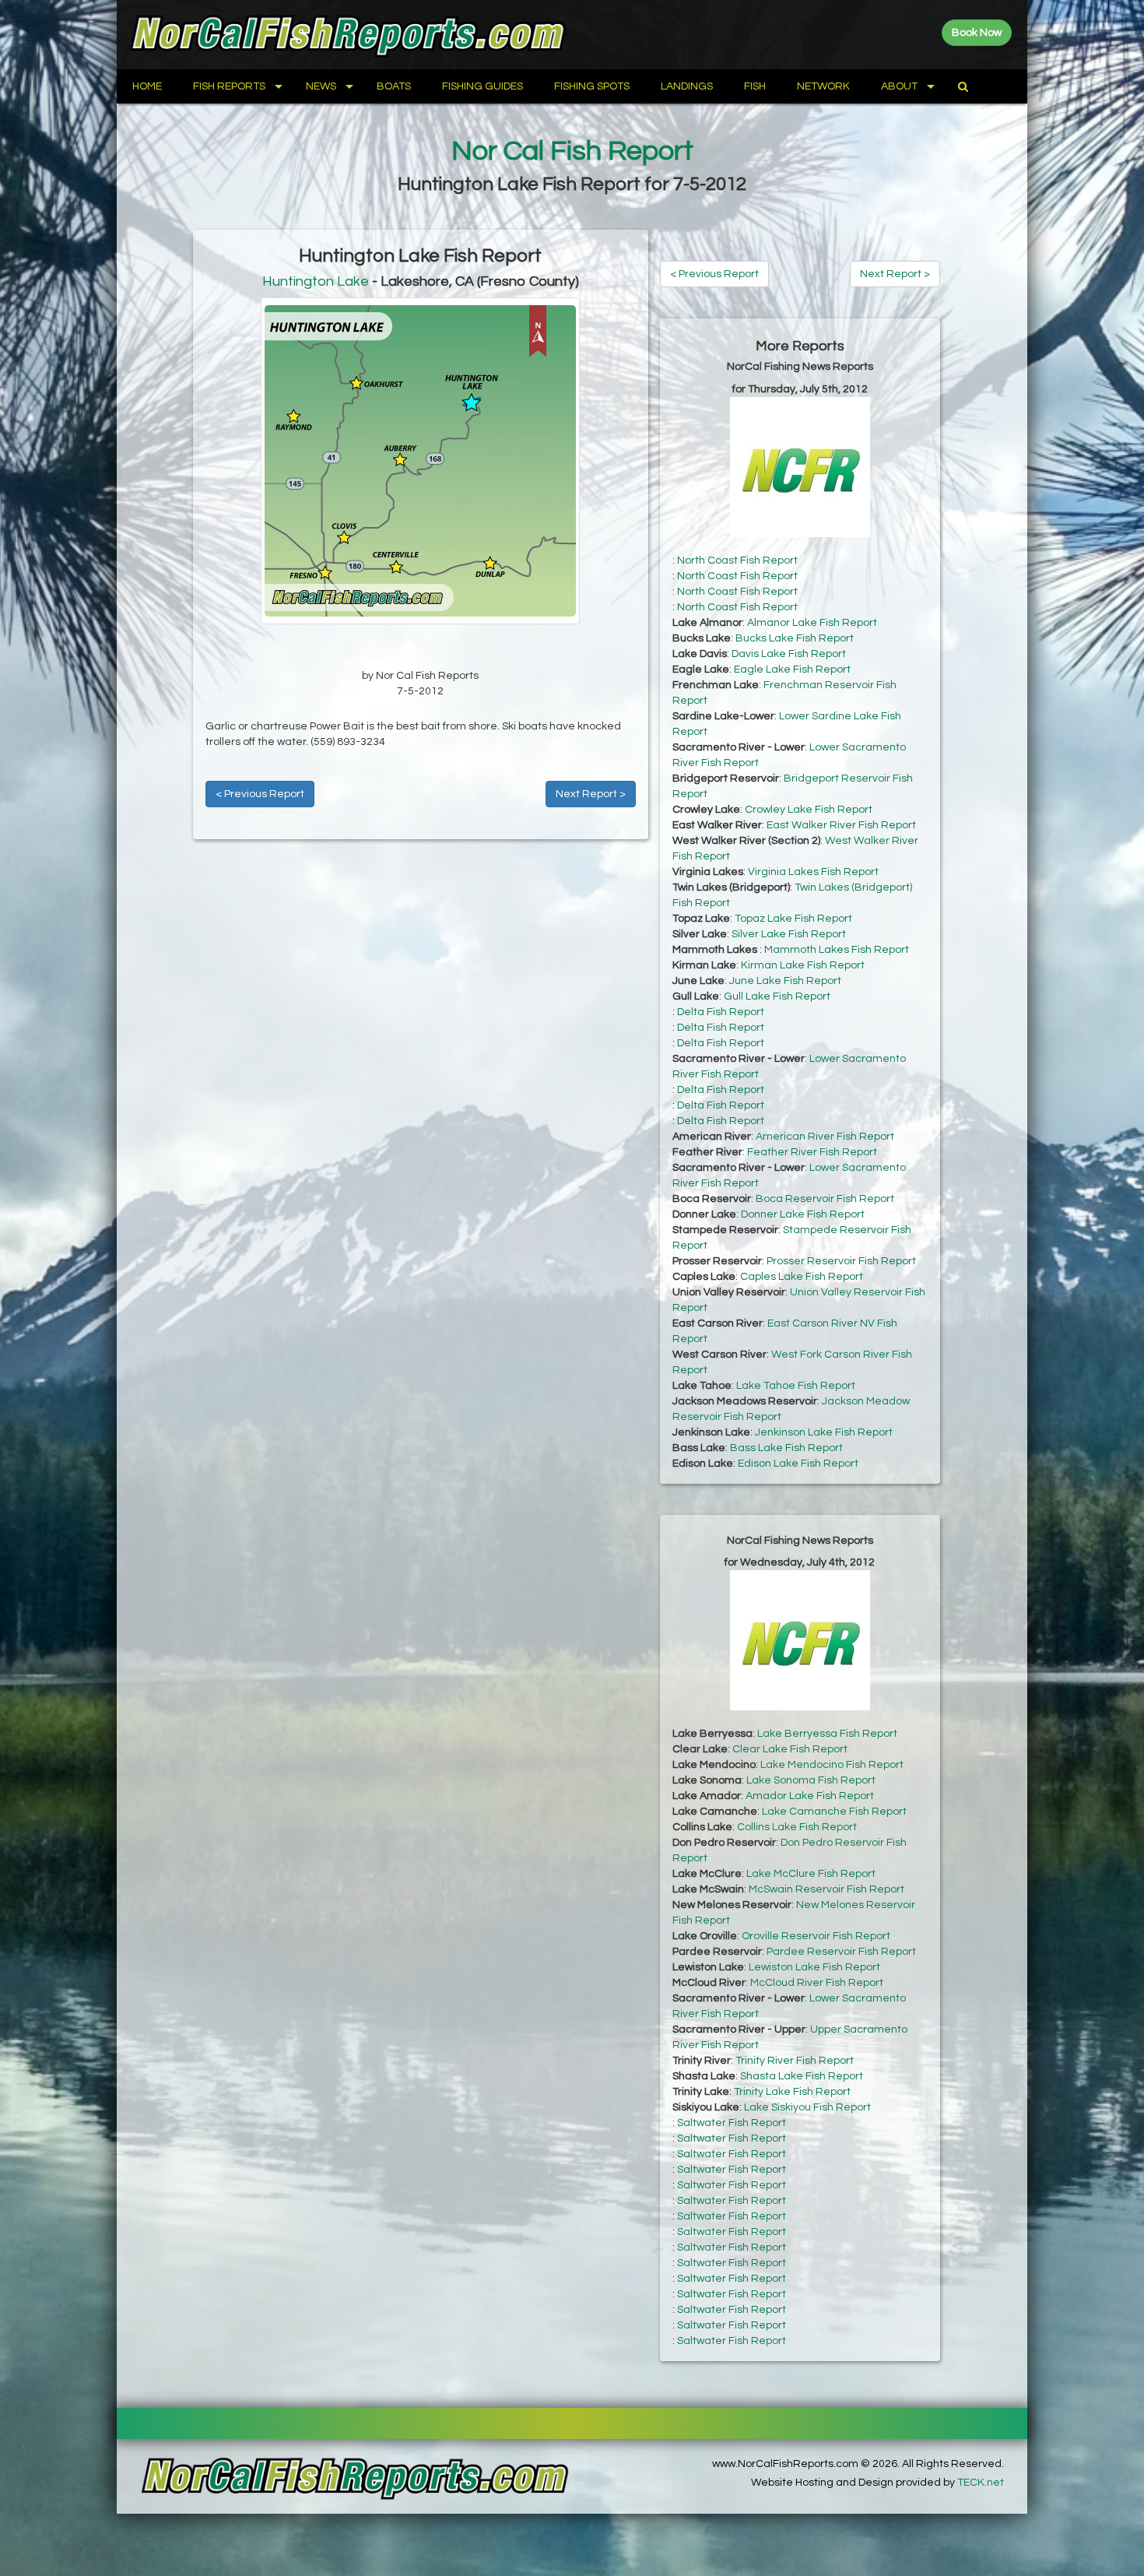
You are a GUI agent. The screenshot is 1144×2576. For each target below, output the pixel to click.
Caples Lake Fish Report (802, 1277)
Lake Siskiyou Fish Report (807, 2107)
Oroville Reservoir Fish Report (816, 1936)
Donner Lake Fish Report (803, 1214)
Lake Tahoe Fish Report (796, 1386)
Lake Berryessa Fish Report (827, 1734)
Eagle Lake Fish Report (792, 669)
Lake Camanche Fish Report (834, 1812)
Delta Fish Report (721, 1012)
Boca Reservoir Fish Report (825, 1199)
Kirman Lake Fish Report (803, 965)
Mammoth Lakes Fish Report (837, 950)
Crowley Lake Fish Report (809, 810)
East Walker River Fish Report (841, 825)
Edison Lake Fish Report (798, 1464)
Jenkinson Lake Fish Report (824, 1432)
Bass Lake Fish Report (786, 1448)
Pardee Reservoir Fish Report (841, 1952)
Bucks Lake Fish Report (795, 638)
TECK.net (981, 2483)
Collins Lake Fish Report (797, 1827)
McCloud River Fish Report (817, 1983)
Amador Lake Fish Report (810, 1796)
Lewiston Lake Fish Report (814, 1967)
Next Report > (591, 794)
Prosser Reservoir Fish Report (841, 1261)
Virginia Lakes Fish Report (813, 872)
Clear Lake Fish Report (790, 1749)
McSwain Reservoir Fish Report (826, 1889)
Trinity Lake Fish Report (792, 2092)
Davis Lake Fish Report (789, 654)
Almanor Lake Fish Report (812, 623)
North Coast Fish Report (737, 561)
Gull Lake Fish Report (777, 996)
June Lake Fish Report (785, 981)
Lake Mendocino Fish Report (832, 1765)
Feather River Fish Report (812, 1152)
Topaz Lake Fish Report (793, 919)
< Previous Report (260, 794)
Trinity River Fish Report (795, 2061)
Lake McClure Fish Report (811, 1874)
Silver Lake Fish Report (789, 934)
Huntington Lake (316, 281)
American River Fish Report (825, 1137)
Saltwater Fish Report (732, 2123)
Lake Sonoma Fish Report (811, 1780)
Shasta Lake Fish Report (802, 2076)
